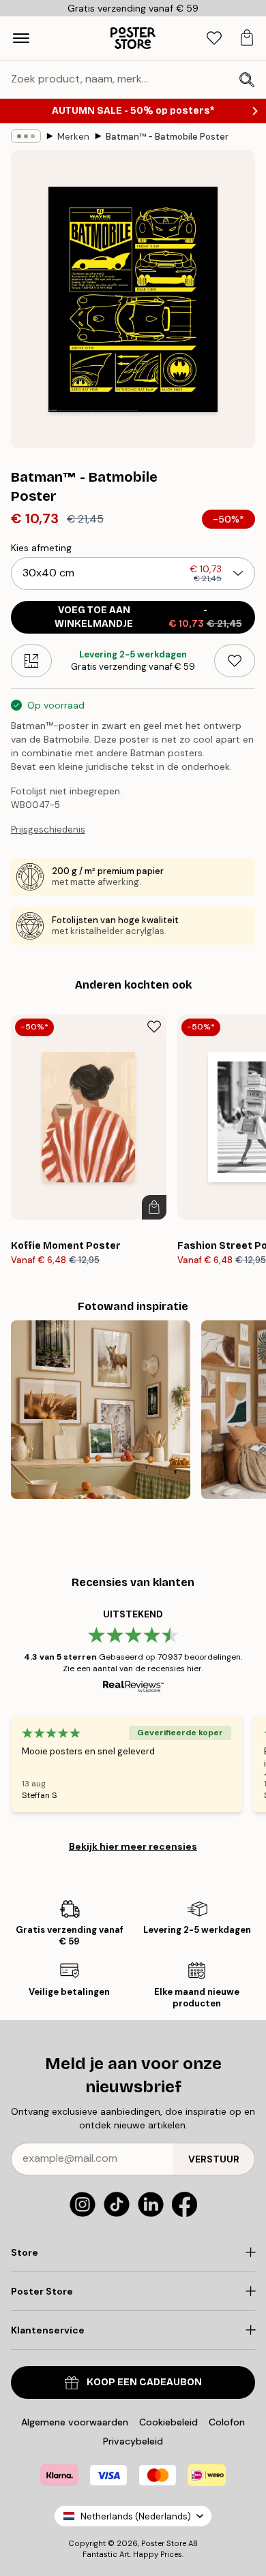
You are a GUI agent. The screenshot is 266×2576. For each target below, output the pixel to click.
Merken (73, 137)
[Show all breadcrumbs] (26, 136)
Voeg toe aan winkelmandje (148, 617)
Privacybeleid (133, 2441)
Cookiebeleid (168, 2422)
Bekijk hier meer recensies (133, 1846)
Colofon (227, 2422)
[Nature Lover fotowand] (101, 1410)
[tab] (214, 38)
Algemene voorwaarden (75, 2422)
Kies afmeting (41, 548)
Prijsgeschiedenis (48, 829)
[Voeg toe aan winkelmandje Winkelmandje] (154, 1207)
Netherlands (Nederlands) (136, 2516)
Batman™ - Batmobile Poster (167, 137)
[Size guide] (31, 661)
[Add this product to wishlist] (235, 661)
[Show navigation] (21, 38)
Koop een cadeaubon (144, 2382)
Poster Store (164, 2543)
